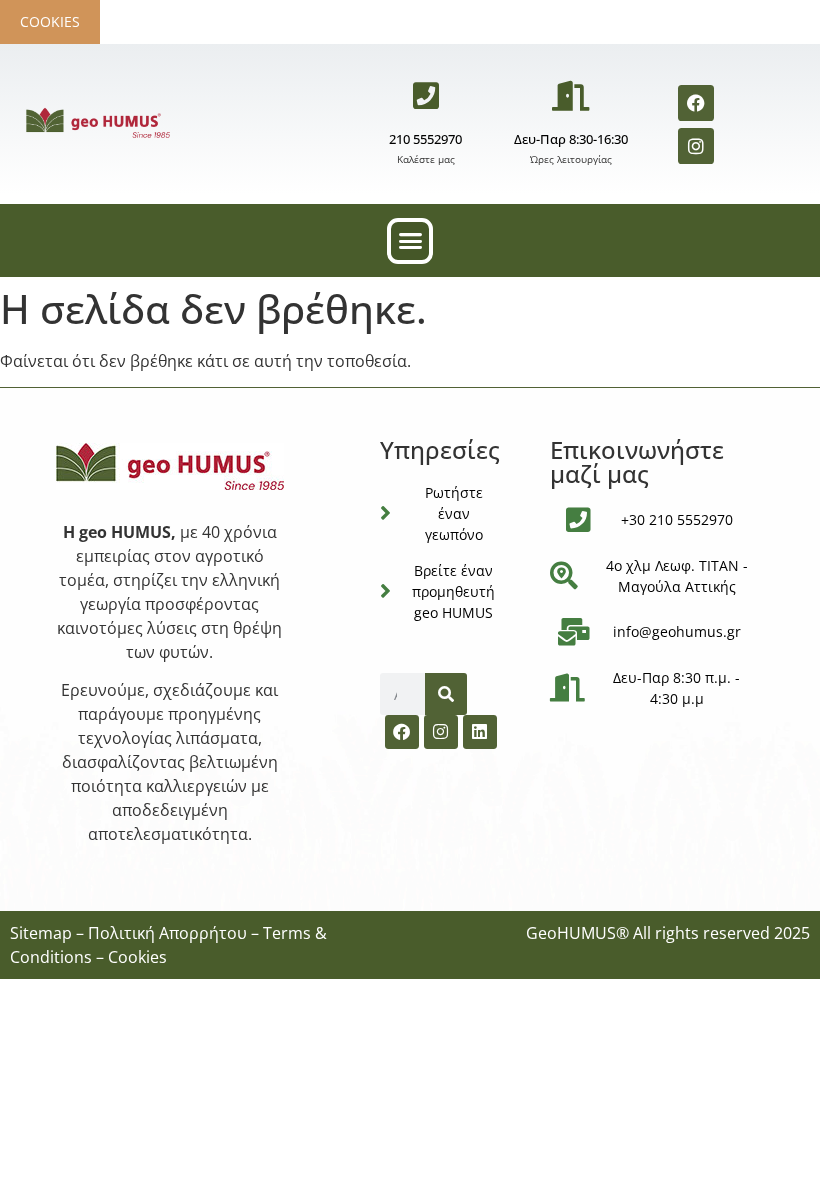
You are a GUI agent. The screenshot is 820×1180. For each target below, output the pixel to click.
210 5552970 (425, 139)
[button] (410, 241)
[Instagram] (696, 146)
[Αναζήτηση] (446, 694)
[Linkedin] (480, 732)
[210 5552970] (426, 96)
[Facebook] (696, 103)
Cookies (50, 21)
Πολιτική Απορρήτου (167, 933)
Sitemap (41, 933)
